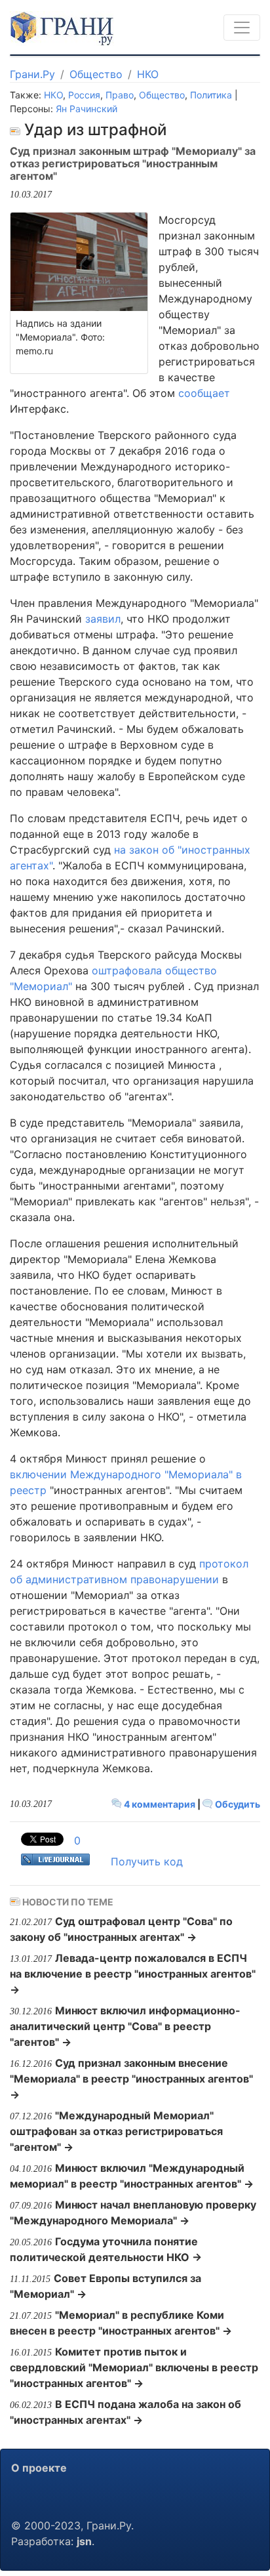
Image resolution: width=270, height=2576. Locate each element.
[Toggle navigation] (242, 28)
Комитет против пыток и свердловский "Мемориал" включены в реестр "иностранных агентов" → (134, 2367)
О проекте (39, 2468)
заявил (103, 619)
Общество (96, 74)
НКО (148, 74)
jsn (84, 2541)
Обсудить (237, 1804)
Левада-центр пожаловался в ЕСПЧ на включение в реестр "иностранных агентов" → (133, 1974)
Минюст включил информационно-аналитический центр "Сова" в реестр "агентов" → (125, 2026)
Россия (84, 95)
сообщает (204, 393)
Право (120, 95)
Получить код (147, 1861)
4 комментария (160, 1804)
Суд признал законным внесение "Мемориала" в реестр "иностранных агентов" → (131, 2079)
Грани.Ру (32, 74)
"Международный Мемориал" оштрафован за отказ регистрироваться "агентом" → (116, 2131)
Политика (211, 95)
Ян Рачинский (87, 109)
